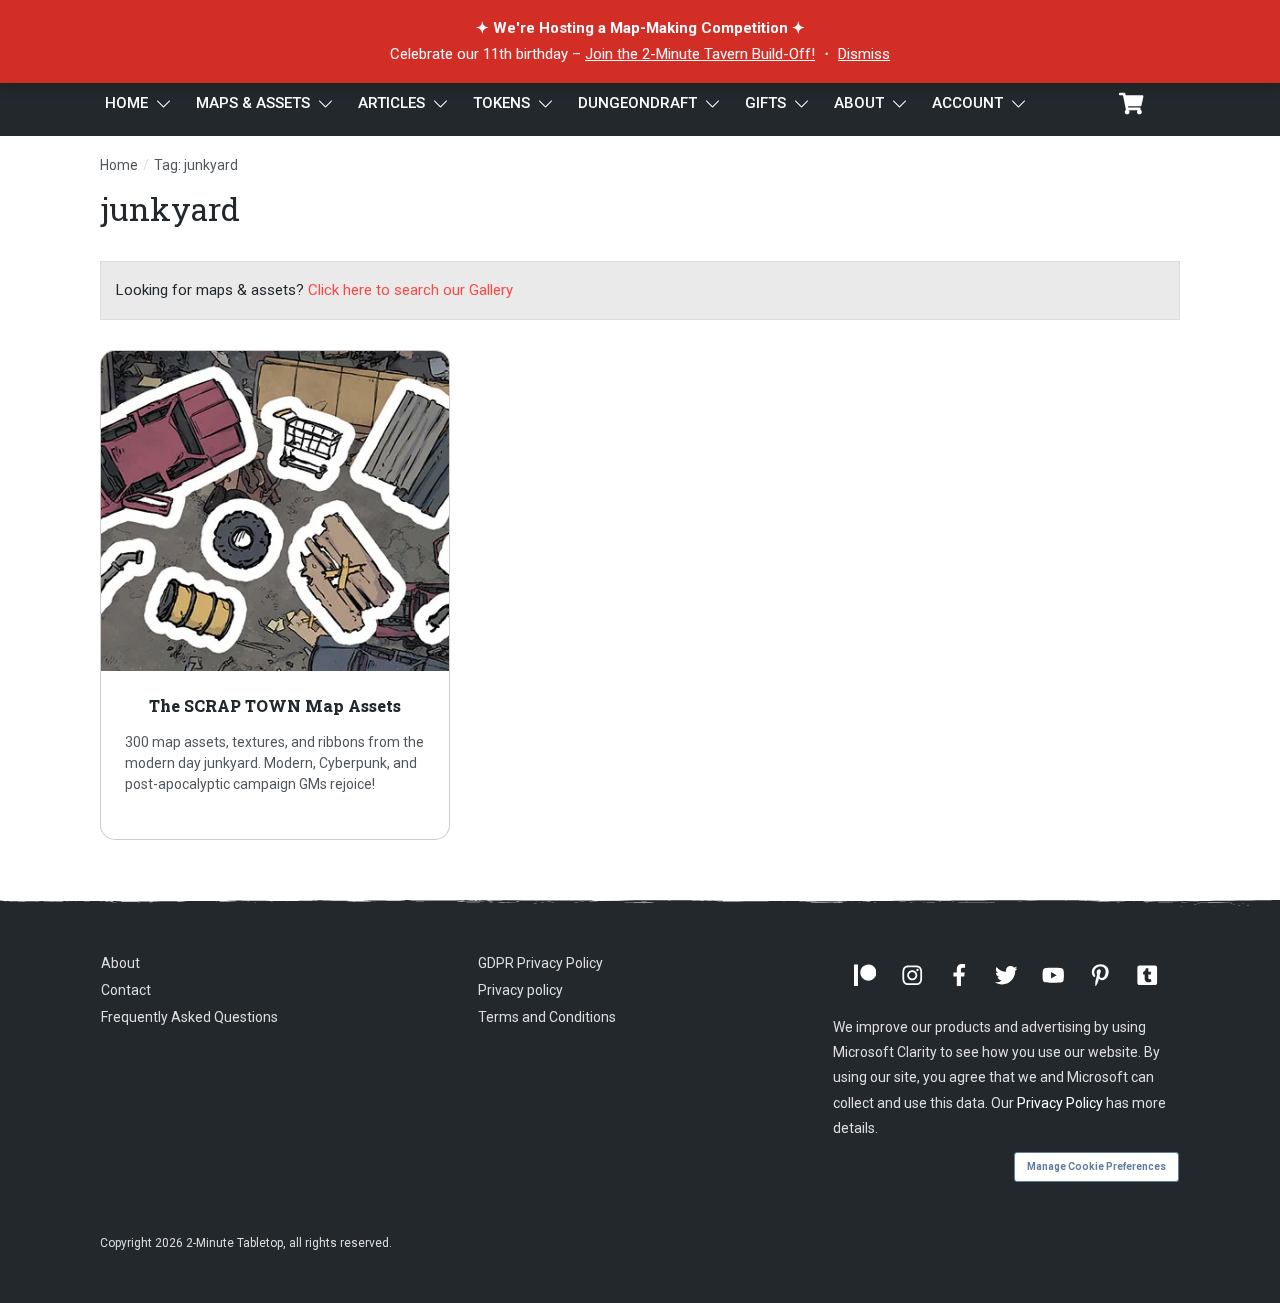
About (120, 963)
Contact (126, 990)
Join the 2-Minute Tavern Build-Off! (700, 54)
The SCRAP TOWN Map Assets (275, 595)
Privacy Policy (1060, 1103)
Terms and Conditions (547, 1017)
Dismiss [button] (864, 54)
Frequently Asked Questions (189, 1017)
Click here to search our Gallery (410, 290)
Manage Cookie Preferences (1096, 1166)
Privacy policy (520, 990)
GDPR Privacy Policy (540, 963)
